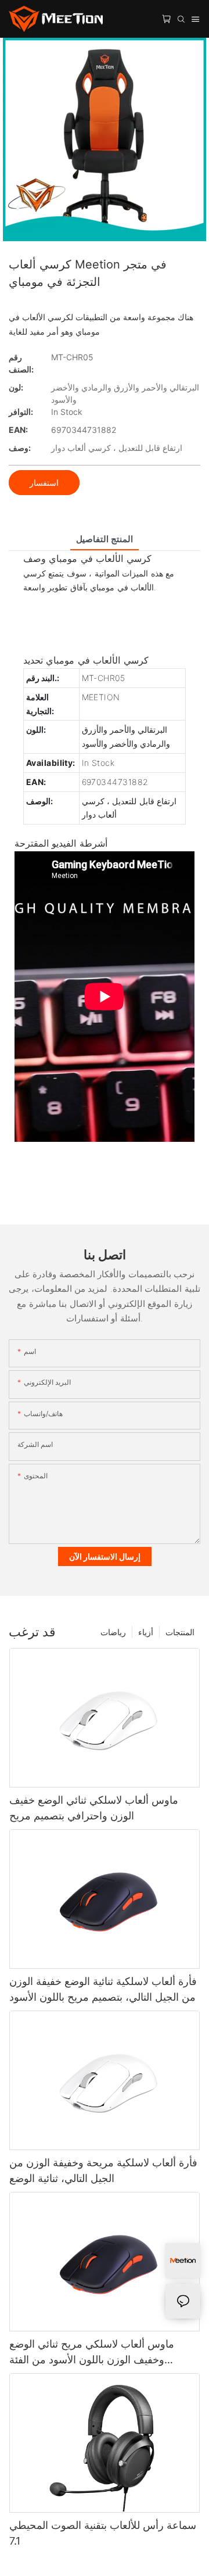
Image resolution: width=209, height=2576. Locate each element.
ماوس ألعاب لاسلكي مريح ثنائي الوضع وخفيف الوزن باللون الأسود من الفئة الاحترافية (92, 2353)
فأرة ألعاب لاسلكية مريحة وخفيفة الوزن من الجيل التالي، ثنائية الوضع (103, 2170)
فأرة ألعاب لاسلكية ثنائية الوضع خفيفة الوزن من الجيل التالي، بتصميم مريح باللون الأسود (103, 1989)
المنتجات (180, 1632)
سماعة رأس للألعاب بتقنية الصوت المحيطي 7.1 (103, 2533)
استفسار (44, 483)
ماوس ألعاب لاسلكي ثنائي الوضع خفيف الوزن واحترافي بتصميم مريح (94, 1808)
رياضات (113, 1632)
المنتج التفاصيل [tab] (104, 539)
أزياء (146, 1632)
